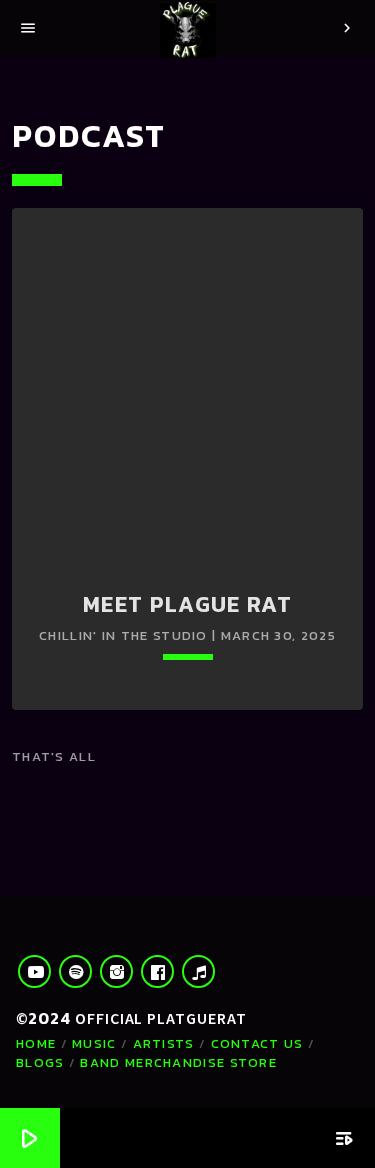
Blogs (40, 1062)
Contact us (257, 1043)
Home (36, 1043)
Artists (164, 1043)
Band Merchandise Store (178, 1062)
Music (94, 1043)
